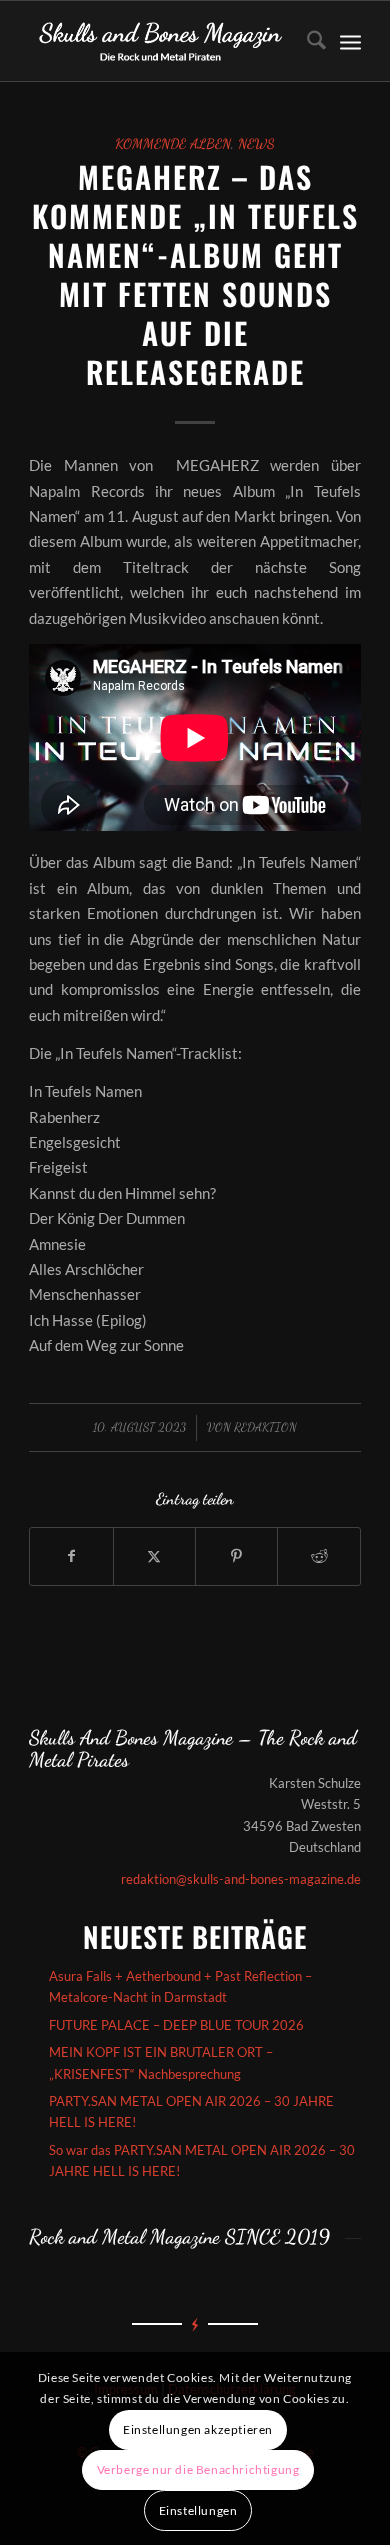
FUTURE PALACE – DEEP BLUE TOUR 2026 (176, 2025)
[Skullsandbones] (161, 41)
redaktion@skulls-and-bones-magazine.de (241, 1879)
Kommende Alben (173, 144)
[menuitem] (306, 41)
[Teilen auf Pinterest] (236, 1556)
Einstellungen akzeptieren (198, 2429)
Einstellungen (198, 2510)
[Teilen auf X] (154, 1556)
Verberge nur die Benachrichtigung (198, 2469)
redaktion (265, 1427)
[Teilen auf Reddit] (318, 1556)
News (256, 144)
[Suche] (306, 41)
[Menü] (350, 41)
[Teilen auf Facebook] (71, 1556)
